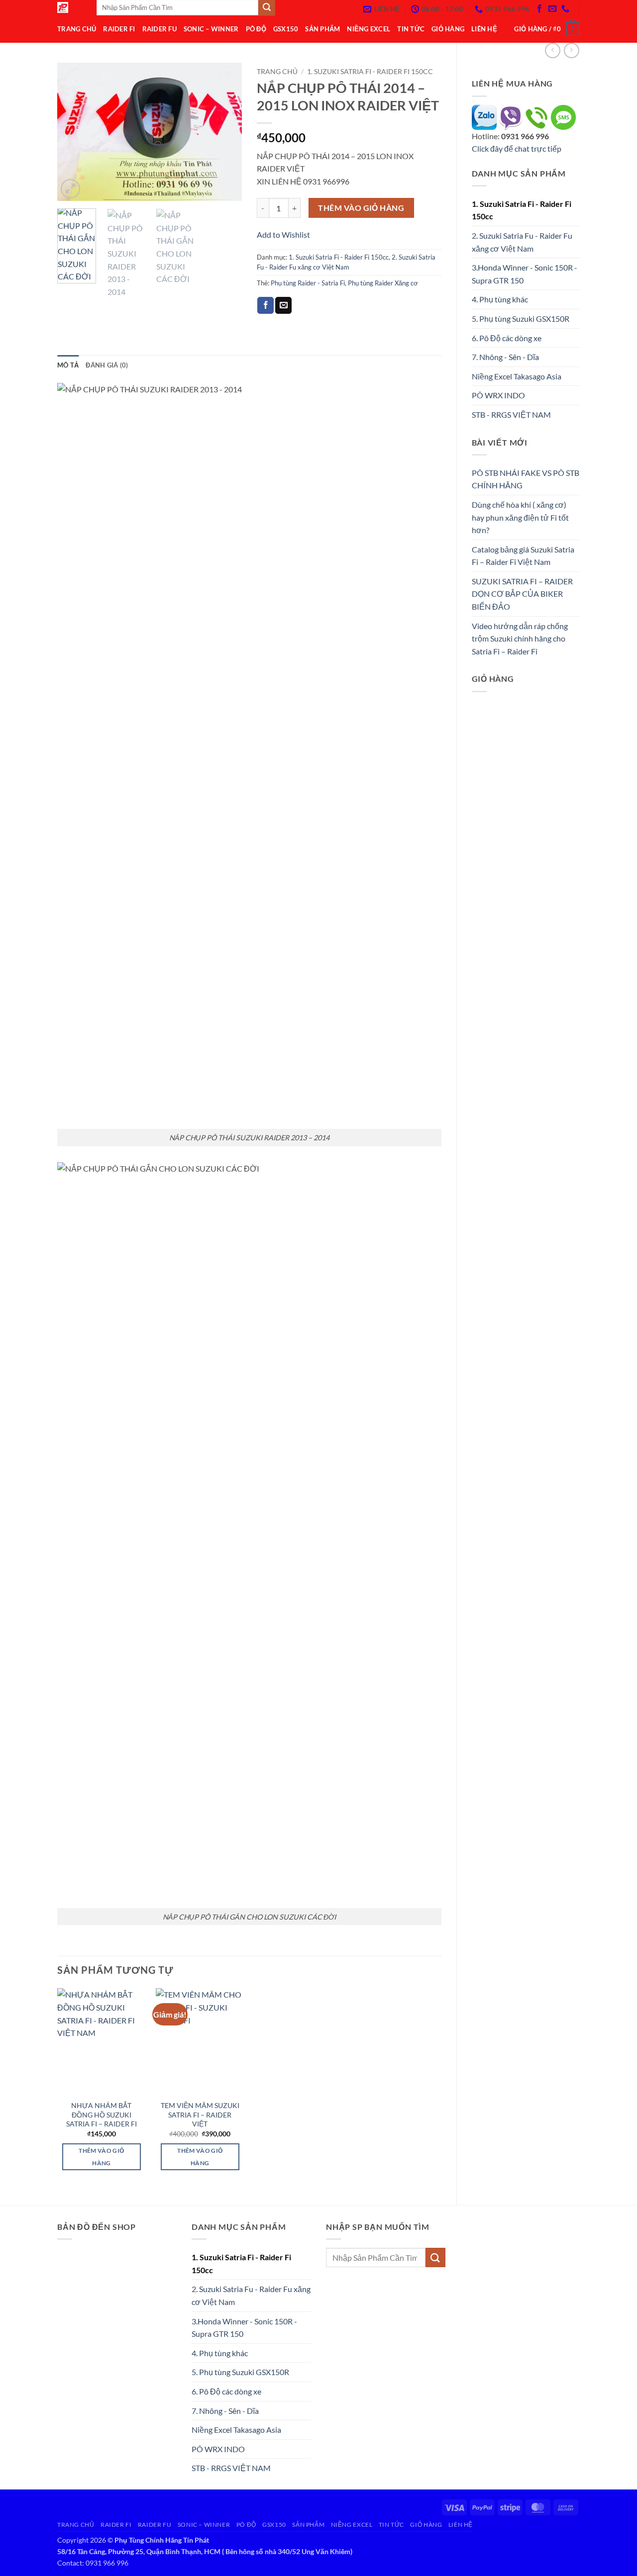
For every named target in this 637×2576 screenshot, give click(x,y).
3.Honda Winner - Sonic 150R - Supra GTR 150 (525, 274)
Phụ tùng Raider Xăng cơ (383, 283)
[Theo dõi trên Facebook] (539, 9)
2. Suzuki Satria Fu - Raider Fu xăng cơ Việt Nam (522, 242)
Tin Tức (411, 29)
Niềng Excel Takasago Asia (517, 376)
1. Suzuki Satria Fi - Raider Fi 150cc (522, 210)
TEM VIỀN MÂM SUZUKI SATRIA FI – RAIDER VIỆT (200, 2115)
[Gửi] (435, 2257)
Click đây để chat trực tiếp (517, 148)
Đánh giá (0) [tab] (107, 365)
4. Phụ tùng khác (500, 299)
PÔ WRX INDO (498, 395)
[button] (547, 29)
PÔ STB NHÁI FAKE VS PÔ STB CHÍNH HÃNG (526, 479)
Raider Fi (119, 29)
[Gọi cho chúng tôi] (565, 9)
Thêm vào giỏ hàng (361, 208)
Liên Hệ (484, 29)
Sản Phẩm (322, 29)
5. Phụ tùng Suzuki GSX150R (521, 319)
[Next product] (553, 50)
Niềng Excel (369, 29)
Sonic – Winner (211, 29)
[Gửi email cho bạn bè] (283, 305)
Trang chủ (277, 72)
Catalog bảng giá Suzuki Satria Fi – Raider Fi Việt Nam (523, 556)
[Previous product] (572, 50)
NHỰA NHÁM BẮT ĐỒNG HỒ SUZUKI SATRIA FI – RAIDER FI (102, 2115)
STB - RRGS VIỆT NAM (511, 414)
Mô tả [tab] (68, 365)
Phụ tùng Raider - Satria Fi (308, 283)
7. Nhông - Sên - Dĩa (505, 357)
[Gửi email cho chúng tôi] (552, 9)
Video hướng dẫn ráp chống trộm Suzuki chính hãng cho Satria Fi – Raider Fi (520, 639)
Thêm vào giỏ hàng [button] (101, 2157)
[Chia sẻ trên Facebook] (265, 305)
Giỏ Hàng (448, 29)
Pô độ (256, 29)
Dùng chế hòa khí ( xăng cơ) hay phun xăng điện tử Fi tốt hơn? (520, 517)
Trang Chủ (77, 29)
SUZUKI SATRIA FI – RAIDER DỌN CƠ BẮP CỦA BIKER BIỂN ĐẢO (522, 594)
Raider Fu (159, 29)
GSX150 (286, 29)
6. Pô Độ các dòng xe (507, 338)
